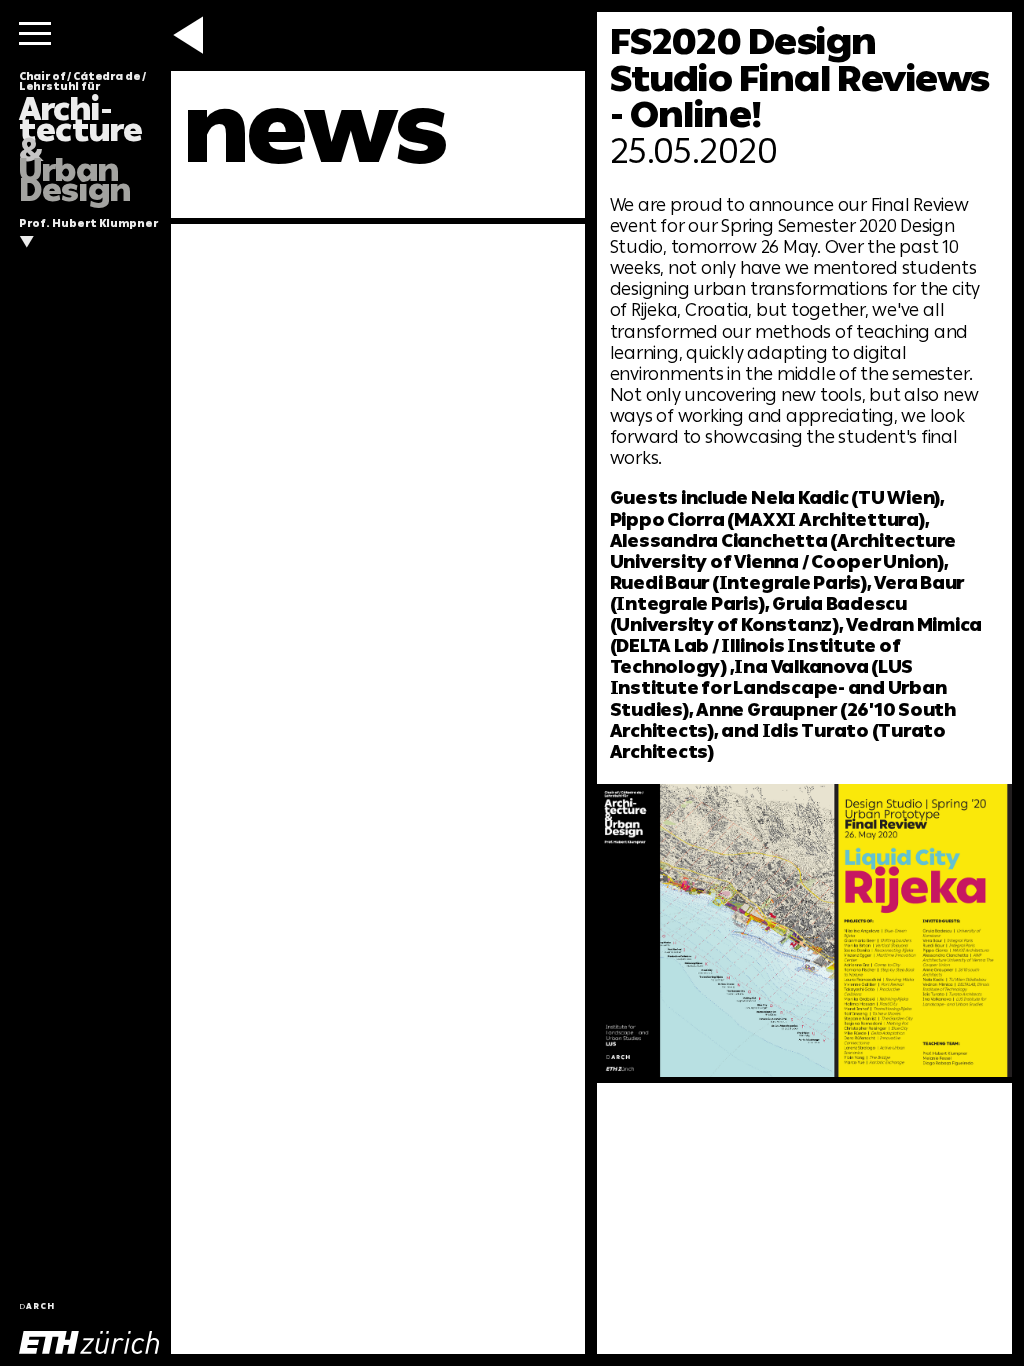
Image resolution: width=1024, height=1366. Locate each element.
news (314, 129)
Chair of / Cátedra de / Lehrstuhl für (83, 137)
